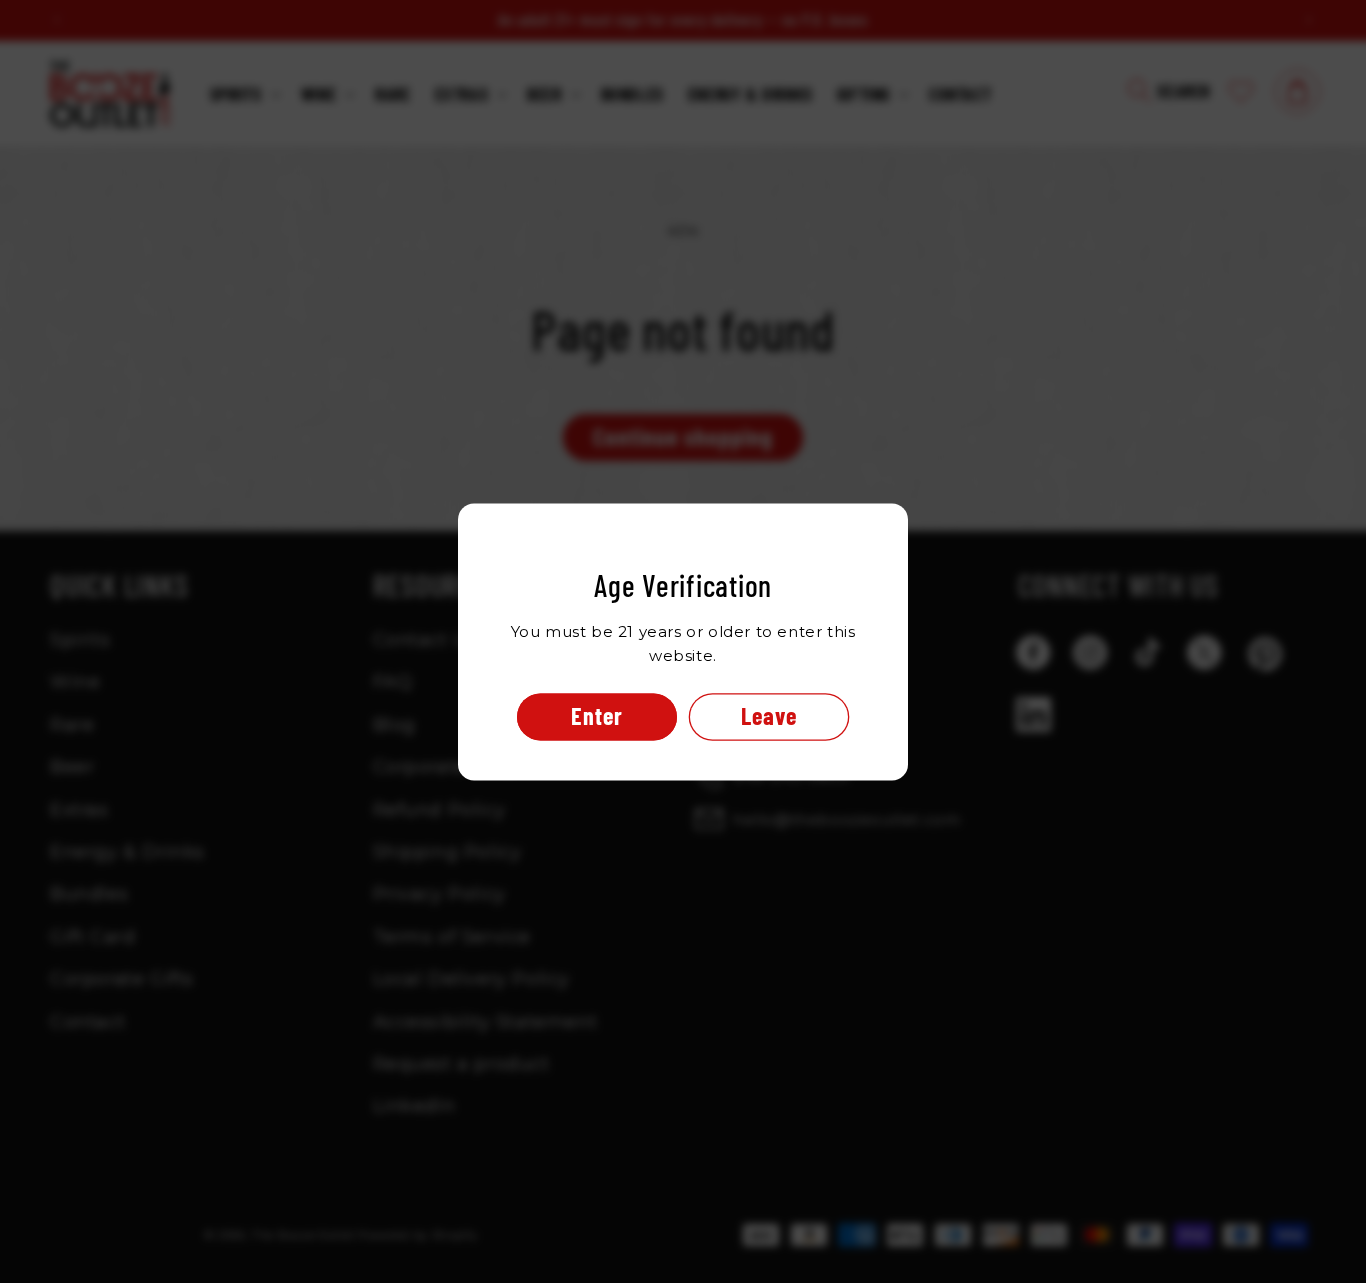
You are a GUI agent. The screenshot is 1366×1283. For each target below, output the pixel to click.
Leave (769, 715)
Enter (597, 715)
